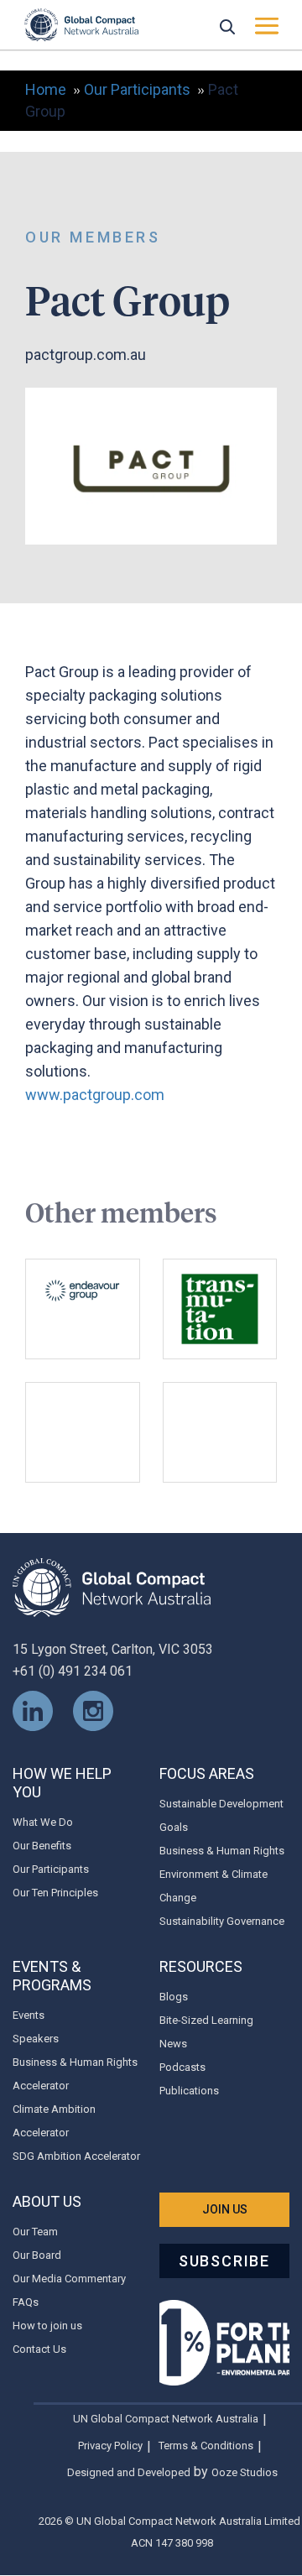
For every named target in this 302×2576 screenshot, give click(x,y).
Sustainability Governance (222, 1921)
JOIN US (225, 2209)
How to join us (47, 2326)
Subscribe (224, 2261)
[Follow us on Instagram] (93, 1710)
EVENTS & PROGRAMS (52, 1976)
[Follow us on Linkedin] (33, 1710)
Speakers (36, 2039)
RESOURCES (201, 1966)
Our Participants (51, 1869)
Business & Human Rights (222, 1851)
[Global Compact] (112, 1586)
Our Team (35, 2232)
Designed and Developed (129, 2472)
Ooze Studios (245, 2472)
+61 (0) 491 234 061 (73, 1671)
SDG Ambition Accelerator (76, 2156)
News (173, 2044)
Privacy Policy (110, 2446)
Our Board (37, 2255)
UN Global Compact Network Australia (166, 2419)
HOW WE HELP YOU (62, 1783)
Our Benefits (42, 1846)
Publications (189, 2091)
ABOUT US (47, 2201)
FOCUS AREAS (207, 1773)
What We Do (43, 1822)
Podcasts (182, 2067)
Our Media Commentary (69, 2279)
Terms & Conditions (206, 2446)
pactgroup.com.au (86, 355)
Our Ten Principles (55, 1893)
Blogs (174, 1997)
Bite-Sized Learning (206, 2020)
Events (29, 2015)
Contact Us (39, 2349)
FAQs (26, 2302)
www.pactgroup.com (95, 1095)
